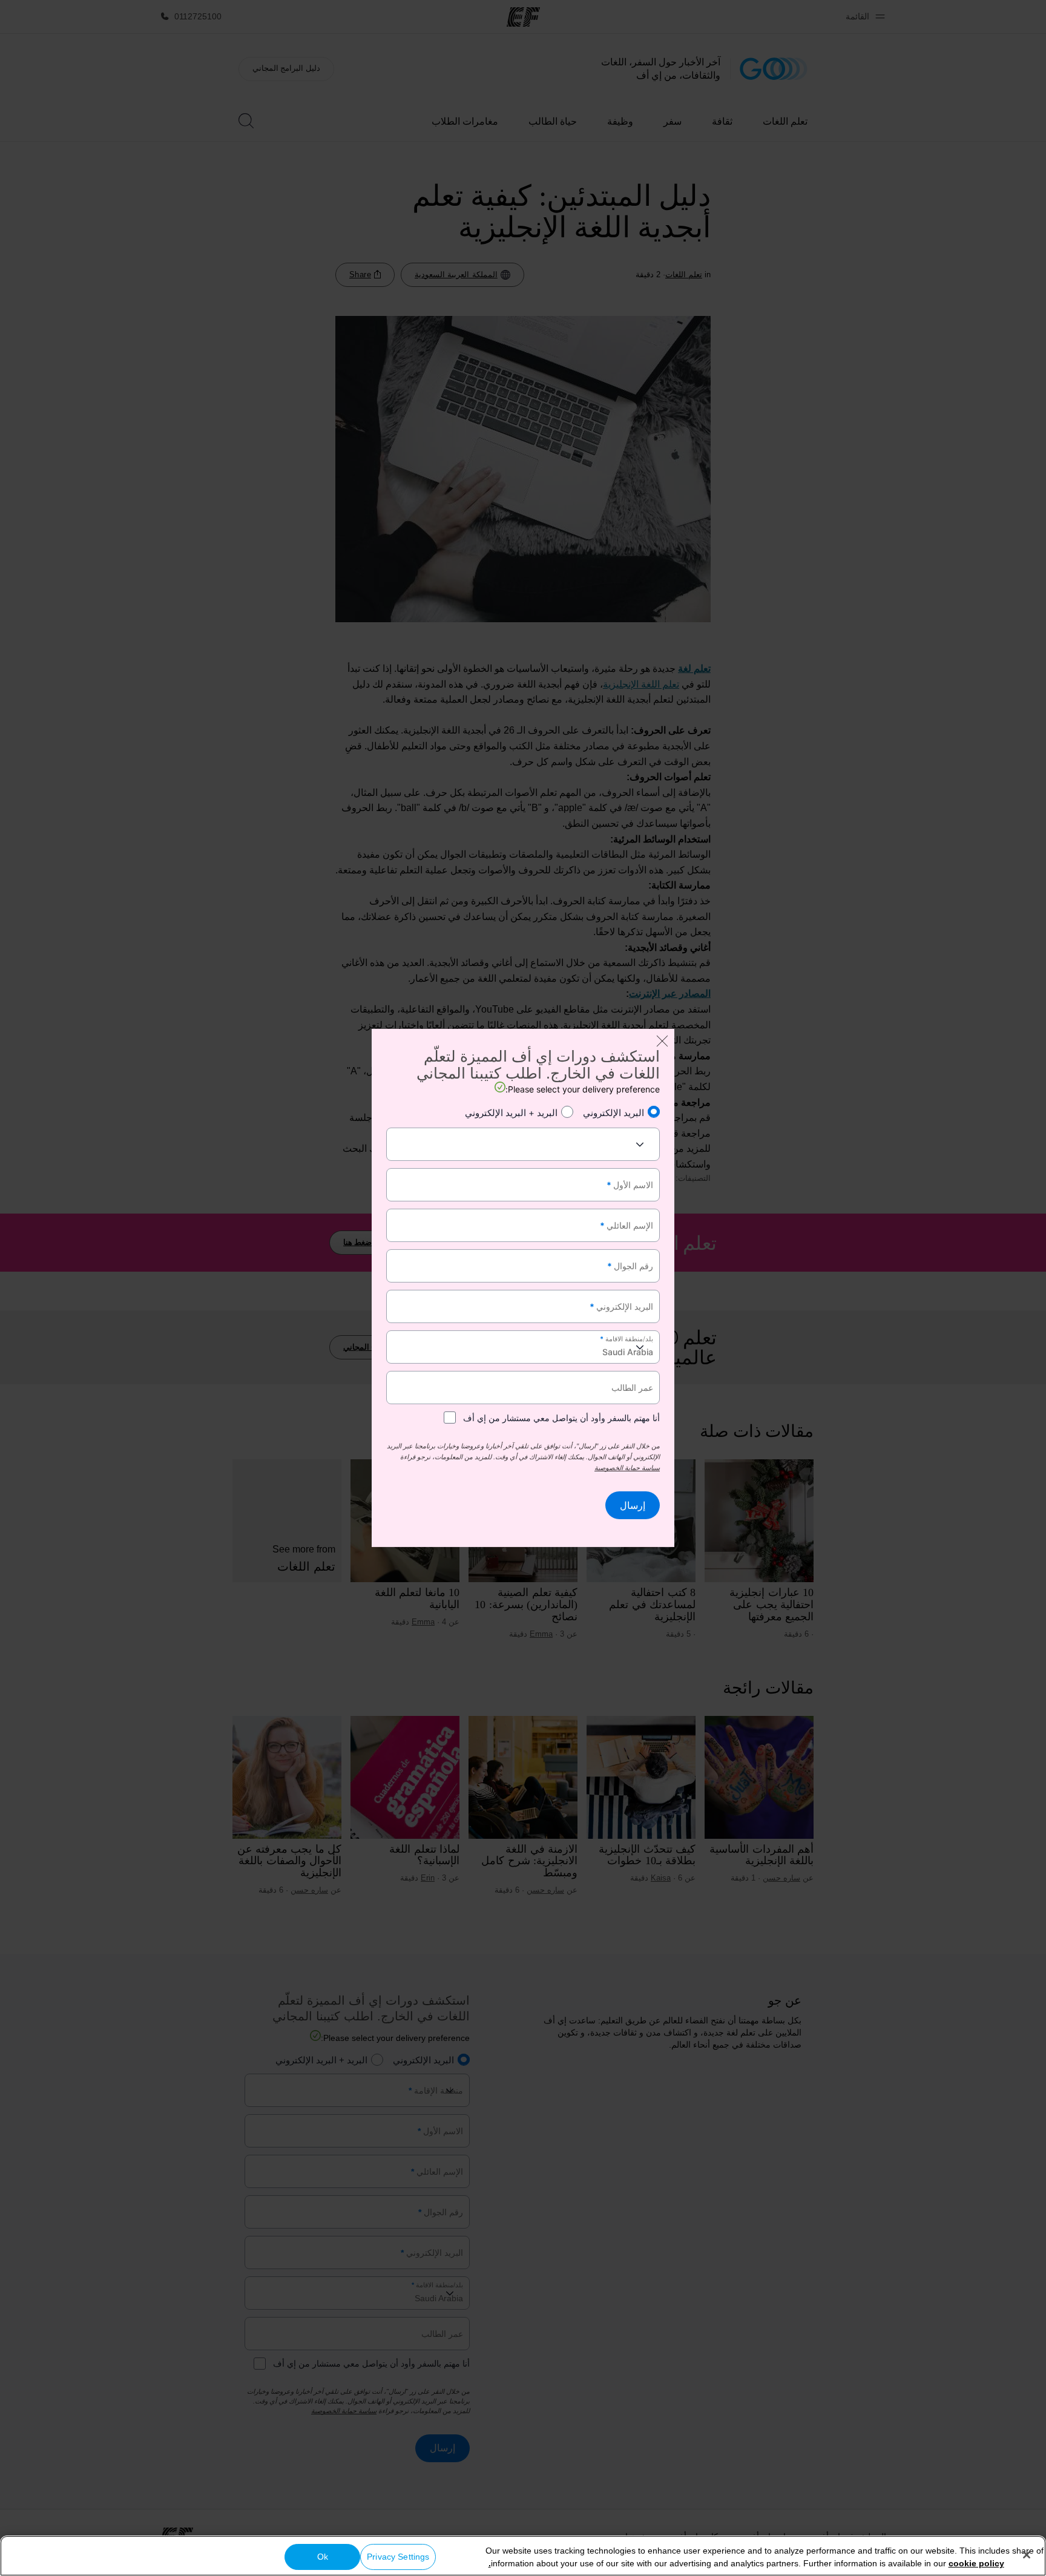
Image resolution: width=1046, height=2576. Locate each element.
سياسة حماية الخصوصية (627, 1468)
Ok (323, 2557)
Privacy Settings (398, 2557)
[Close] (1027, 2555)
